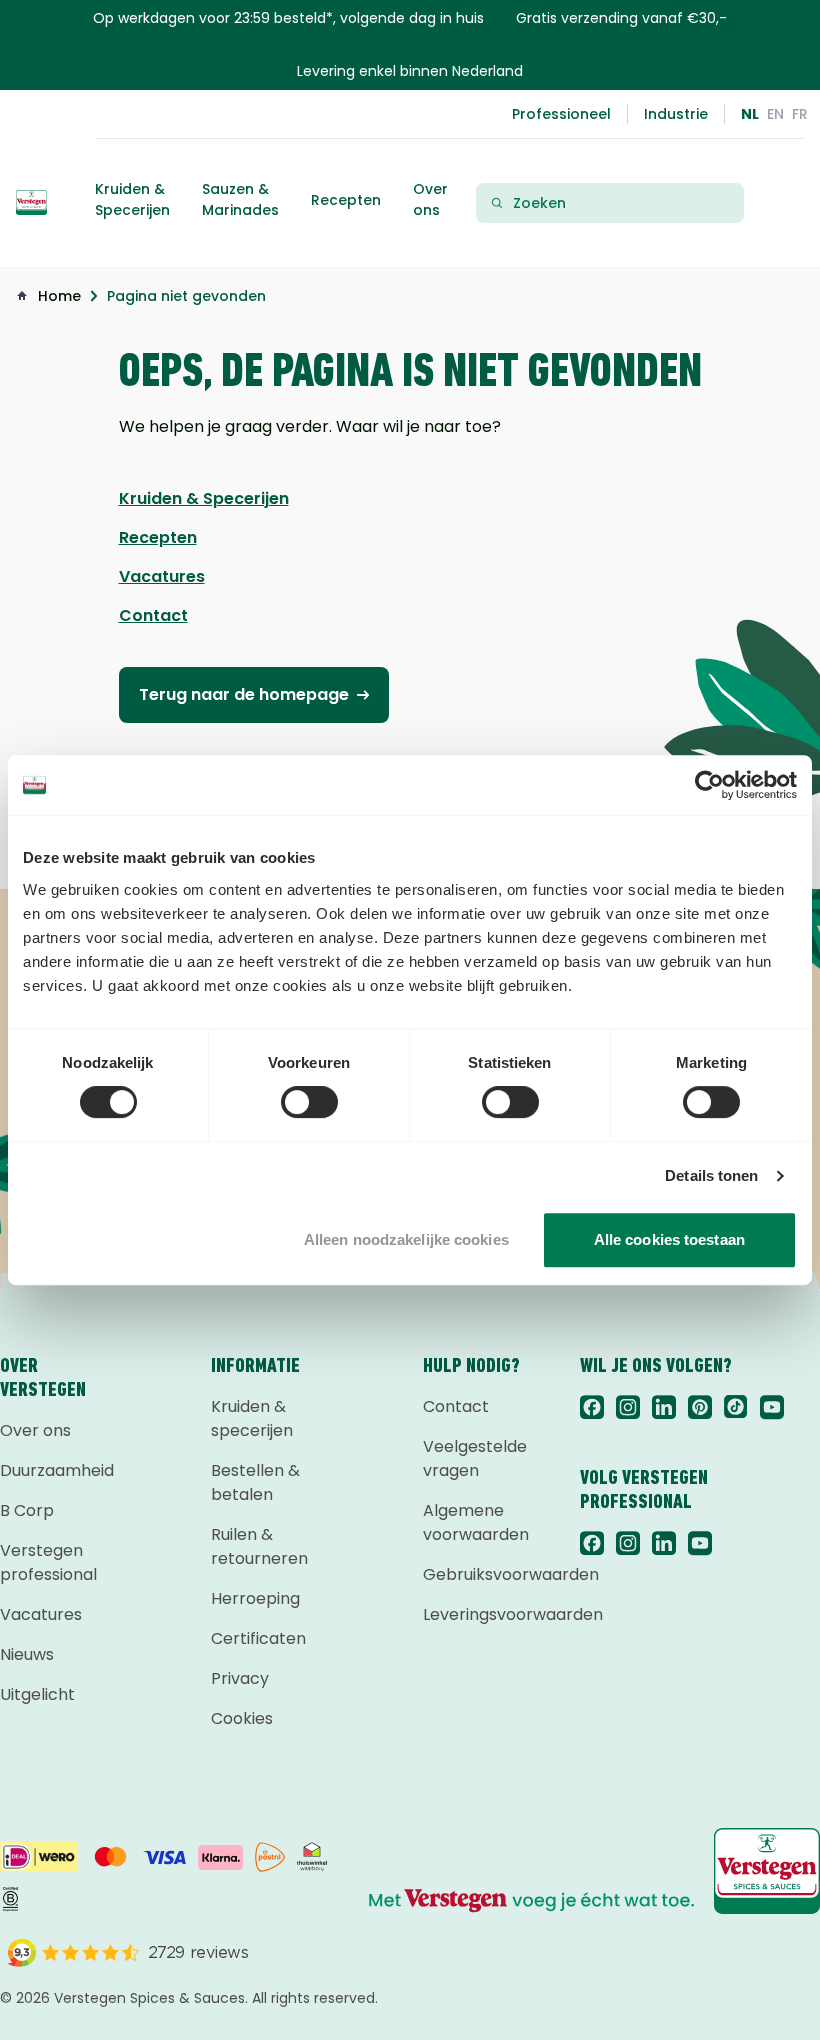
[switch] (309, 1102)
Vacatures (41, 1614)
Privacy (240, 1678)
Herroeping (255, 1598)
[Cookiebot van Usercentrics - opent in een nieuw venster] (709, 785)
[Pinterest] (700, 1407)
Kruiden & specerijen (252, 1418)
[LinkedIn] (664, 1407)
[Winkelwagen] (796, 203)
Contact (456, 1406)
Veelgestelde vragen (475, 1458)
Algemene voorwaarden (476, 1522)
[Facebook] (592, 1407)
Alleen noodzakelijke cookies (406, 1239)
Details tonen (711, 1175)
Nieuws (27, 1654)
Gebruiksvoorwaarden (477, 1574)
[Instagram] (628, 1407)
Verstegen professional (48, 1562)
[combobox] (622, 203)
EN (775, 114)
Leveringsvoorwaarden (477, 1614)
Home (59, 296)
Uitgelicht (37, 1694)
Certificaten (258, 1638)
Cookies (242, 1718)
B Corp (27, 1510)
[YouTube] (772, 1407)
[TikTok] (736, 1407)
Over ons (35, 1430)
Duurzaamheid (54, 1470)
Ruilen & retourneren (259, 1546)
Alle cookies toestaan (669, 1239)
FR (800, 114)
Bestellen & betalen (255, 1482)
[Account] (780, 203)
